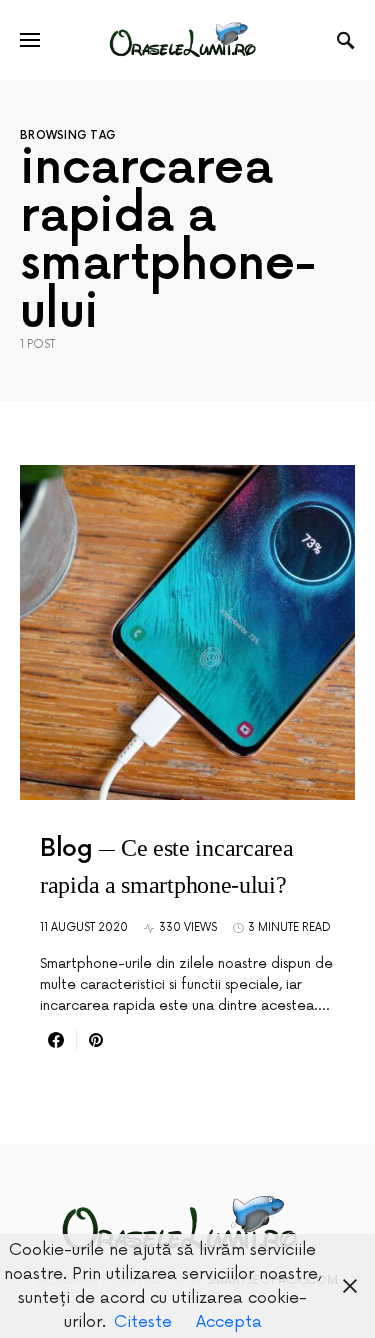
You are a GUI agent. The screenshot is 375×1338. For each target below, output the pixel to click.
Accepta (229, 1322)
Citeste (143, 1322)
